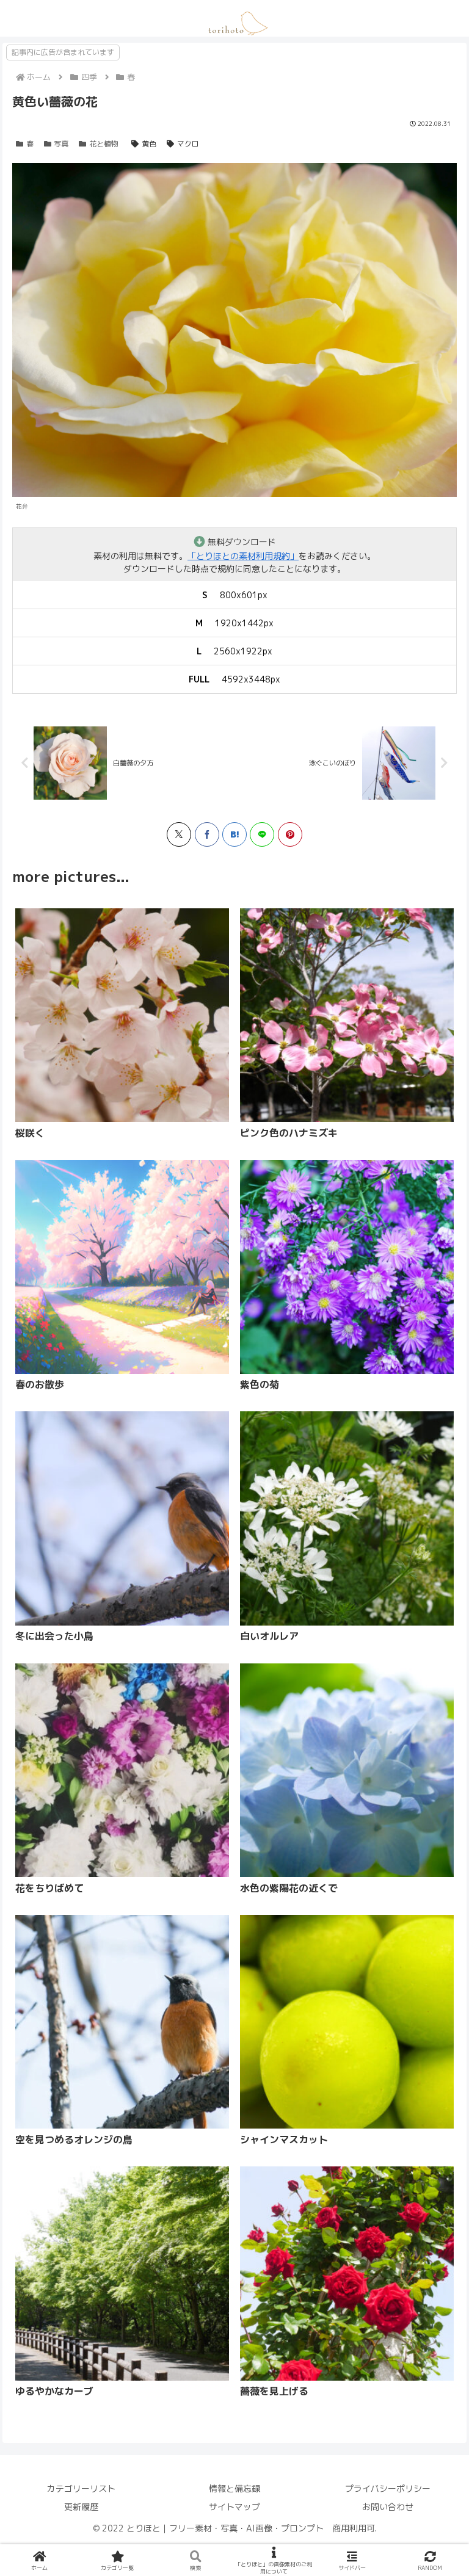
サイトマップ (234, 2507)
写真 (61, 144)
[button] (170, 1532)
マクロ (188, 144)
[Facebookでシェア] (207, 834)
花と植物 (104, 144)
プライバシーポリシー (388, 2488)
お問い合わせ (388, 2507)
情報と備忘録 (234, 2488)
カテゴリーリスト (81, 2488)
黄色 (149, 144)
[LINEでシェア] (262, 834)
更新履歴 (81, 2507)
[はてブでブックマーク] (234, 834)
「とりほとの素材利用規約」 (243, 556)
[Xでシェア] (179, 834)
